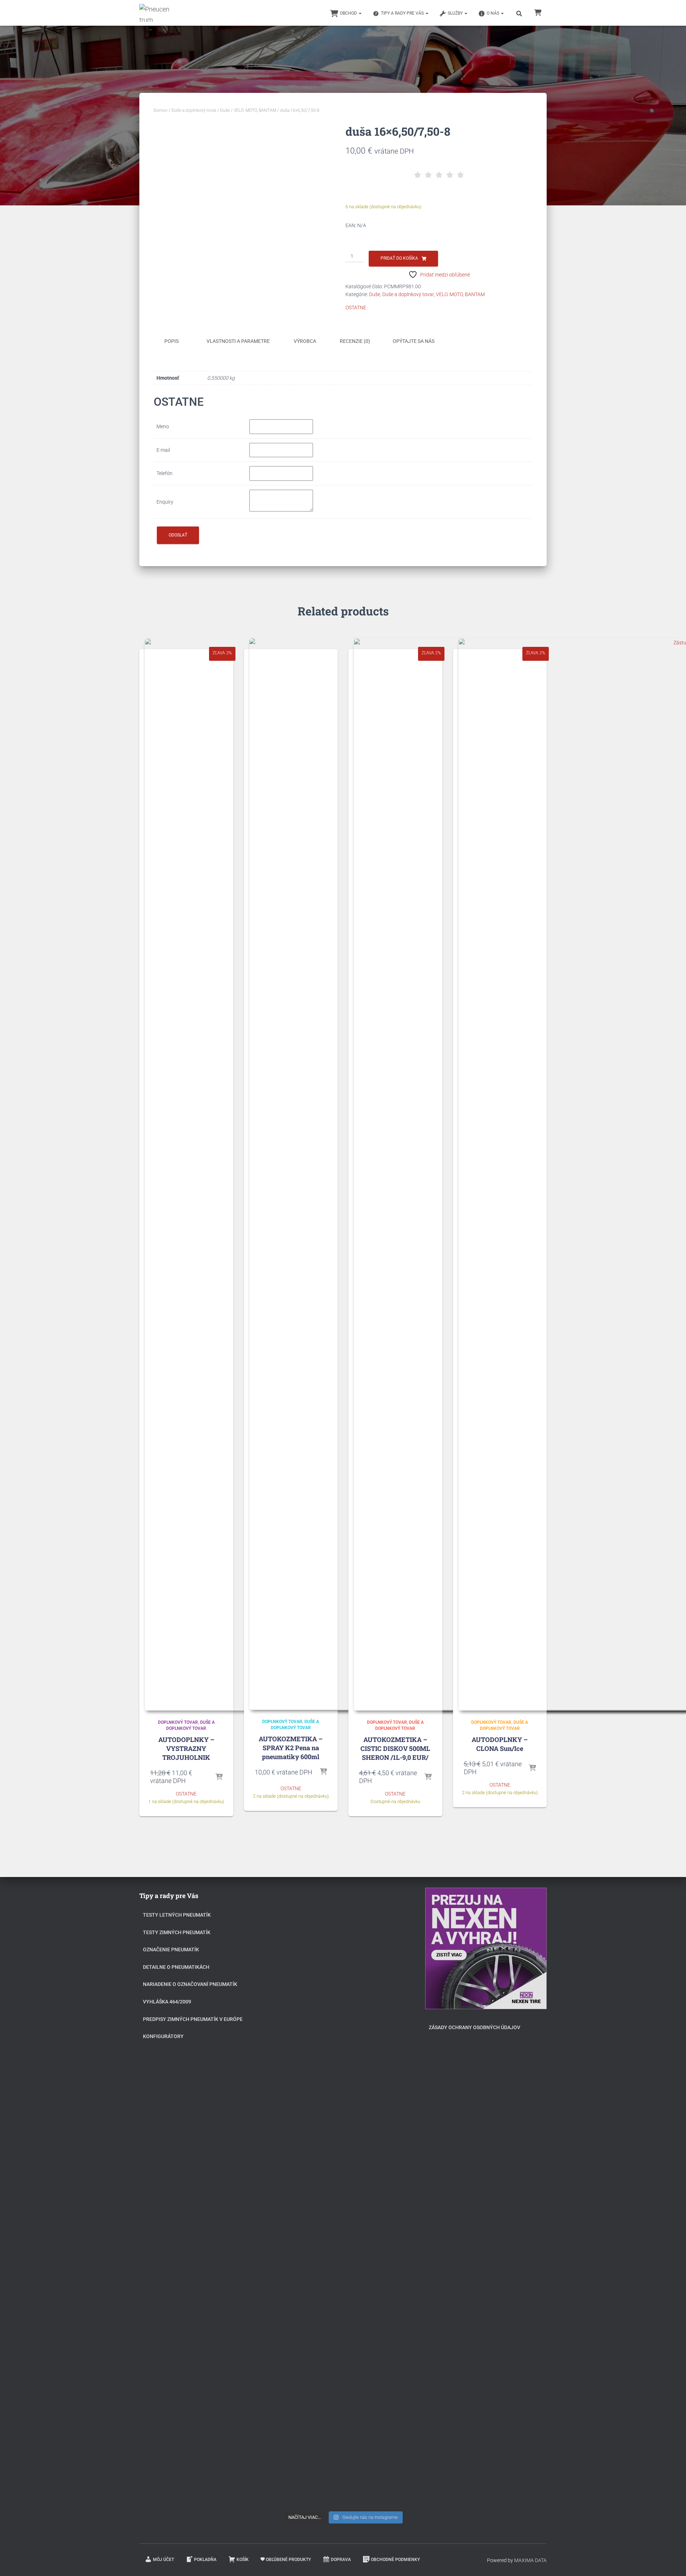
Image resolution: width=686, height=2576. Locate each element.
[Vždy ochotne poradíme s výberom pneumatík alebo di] (385, 2376)
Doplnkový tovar (178, 1722)
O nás (493, 13)
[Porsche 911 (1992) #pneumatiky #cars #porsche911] (301, 2067)
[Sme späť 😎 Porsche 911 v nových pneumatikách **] (385, 1960)
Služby (456, 13)
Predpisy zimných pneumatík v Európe (193, 2019)
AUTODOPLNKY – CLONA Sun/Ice (500, 1744)
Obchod (349, 13)
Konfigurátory (163, 2036)
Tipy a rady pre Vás (403, 13)
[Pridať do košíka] (219, 1777)
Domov (161, 110)
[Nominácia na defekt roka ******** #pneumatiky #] (301, 2275)
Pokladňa (205, 2560)
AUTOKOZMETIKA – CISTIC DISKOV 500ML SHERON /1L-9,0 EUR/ (395, 1748)
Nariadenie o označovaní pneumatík (190, 1984)
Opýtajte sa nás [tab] (414, 341)
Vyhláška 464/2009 (167, 2002)
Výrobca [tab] (305, 341)
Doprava (341, 2560)
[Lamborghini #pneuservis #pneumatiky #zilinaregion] (343, 1932)
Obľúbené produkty (288, 2560)
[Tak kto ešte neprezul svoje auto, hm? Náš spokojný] (385, 2144)
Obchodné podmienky (395, 2560)
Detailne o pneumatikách (176, 1967)
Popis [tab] (171, 341)
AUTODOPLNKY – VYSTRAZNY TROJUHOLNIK (186, 1748)
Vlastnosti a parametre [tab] (238, 341)
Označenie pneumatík (171, 1950)
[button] (360, 13)
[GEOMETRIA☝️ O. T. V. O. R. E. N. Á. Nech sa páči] (343, 2295)
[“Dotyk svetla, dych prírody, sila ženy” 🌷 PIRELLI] (301, 1968)
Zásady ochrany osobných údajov (474, 2027)
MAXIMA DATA (530, 2560)
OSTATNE (356, 308)
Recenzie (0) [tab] (355, 341)
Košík (243, 2560)
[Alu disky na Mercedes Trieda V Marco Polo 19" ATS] (343, 2095)
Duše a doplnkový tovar (194, 110)
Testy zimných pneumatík (177, 1932)
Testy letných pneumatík (177, 1915)
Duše (225, 110)
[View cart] (538, 12)
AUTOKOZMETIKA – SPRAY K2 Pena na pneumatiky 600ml (291, 1748)
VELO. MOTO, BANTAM (255, 110)
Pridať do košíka (399, 258)
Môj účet (163, 2560)
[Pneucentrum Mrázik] (155, 13)
